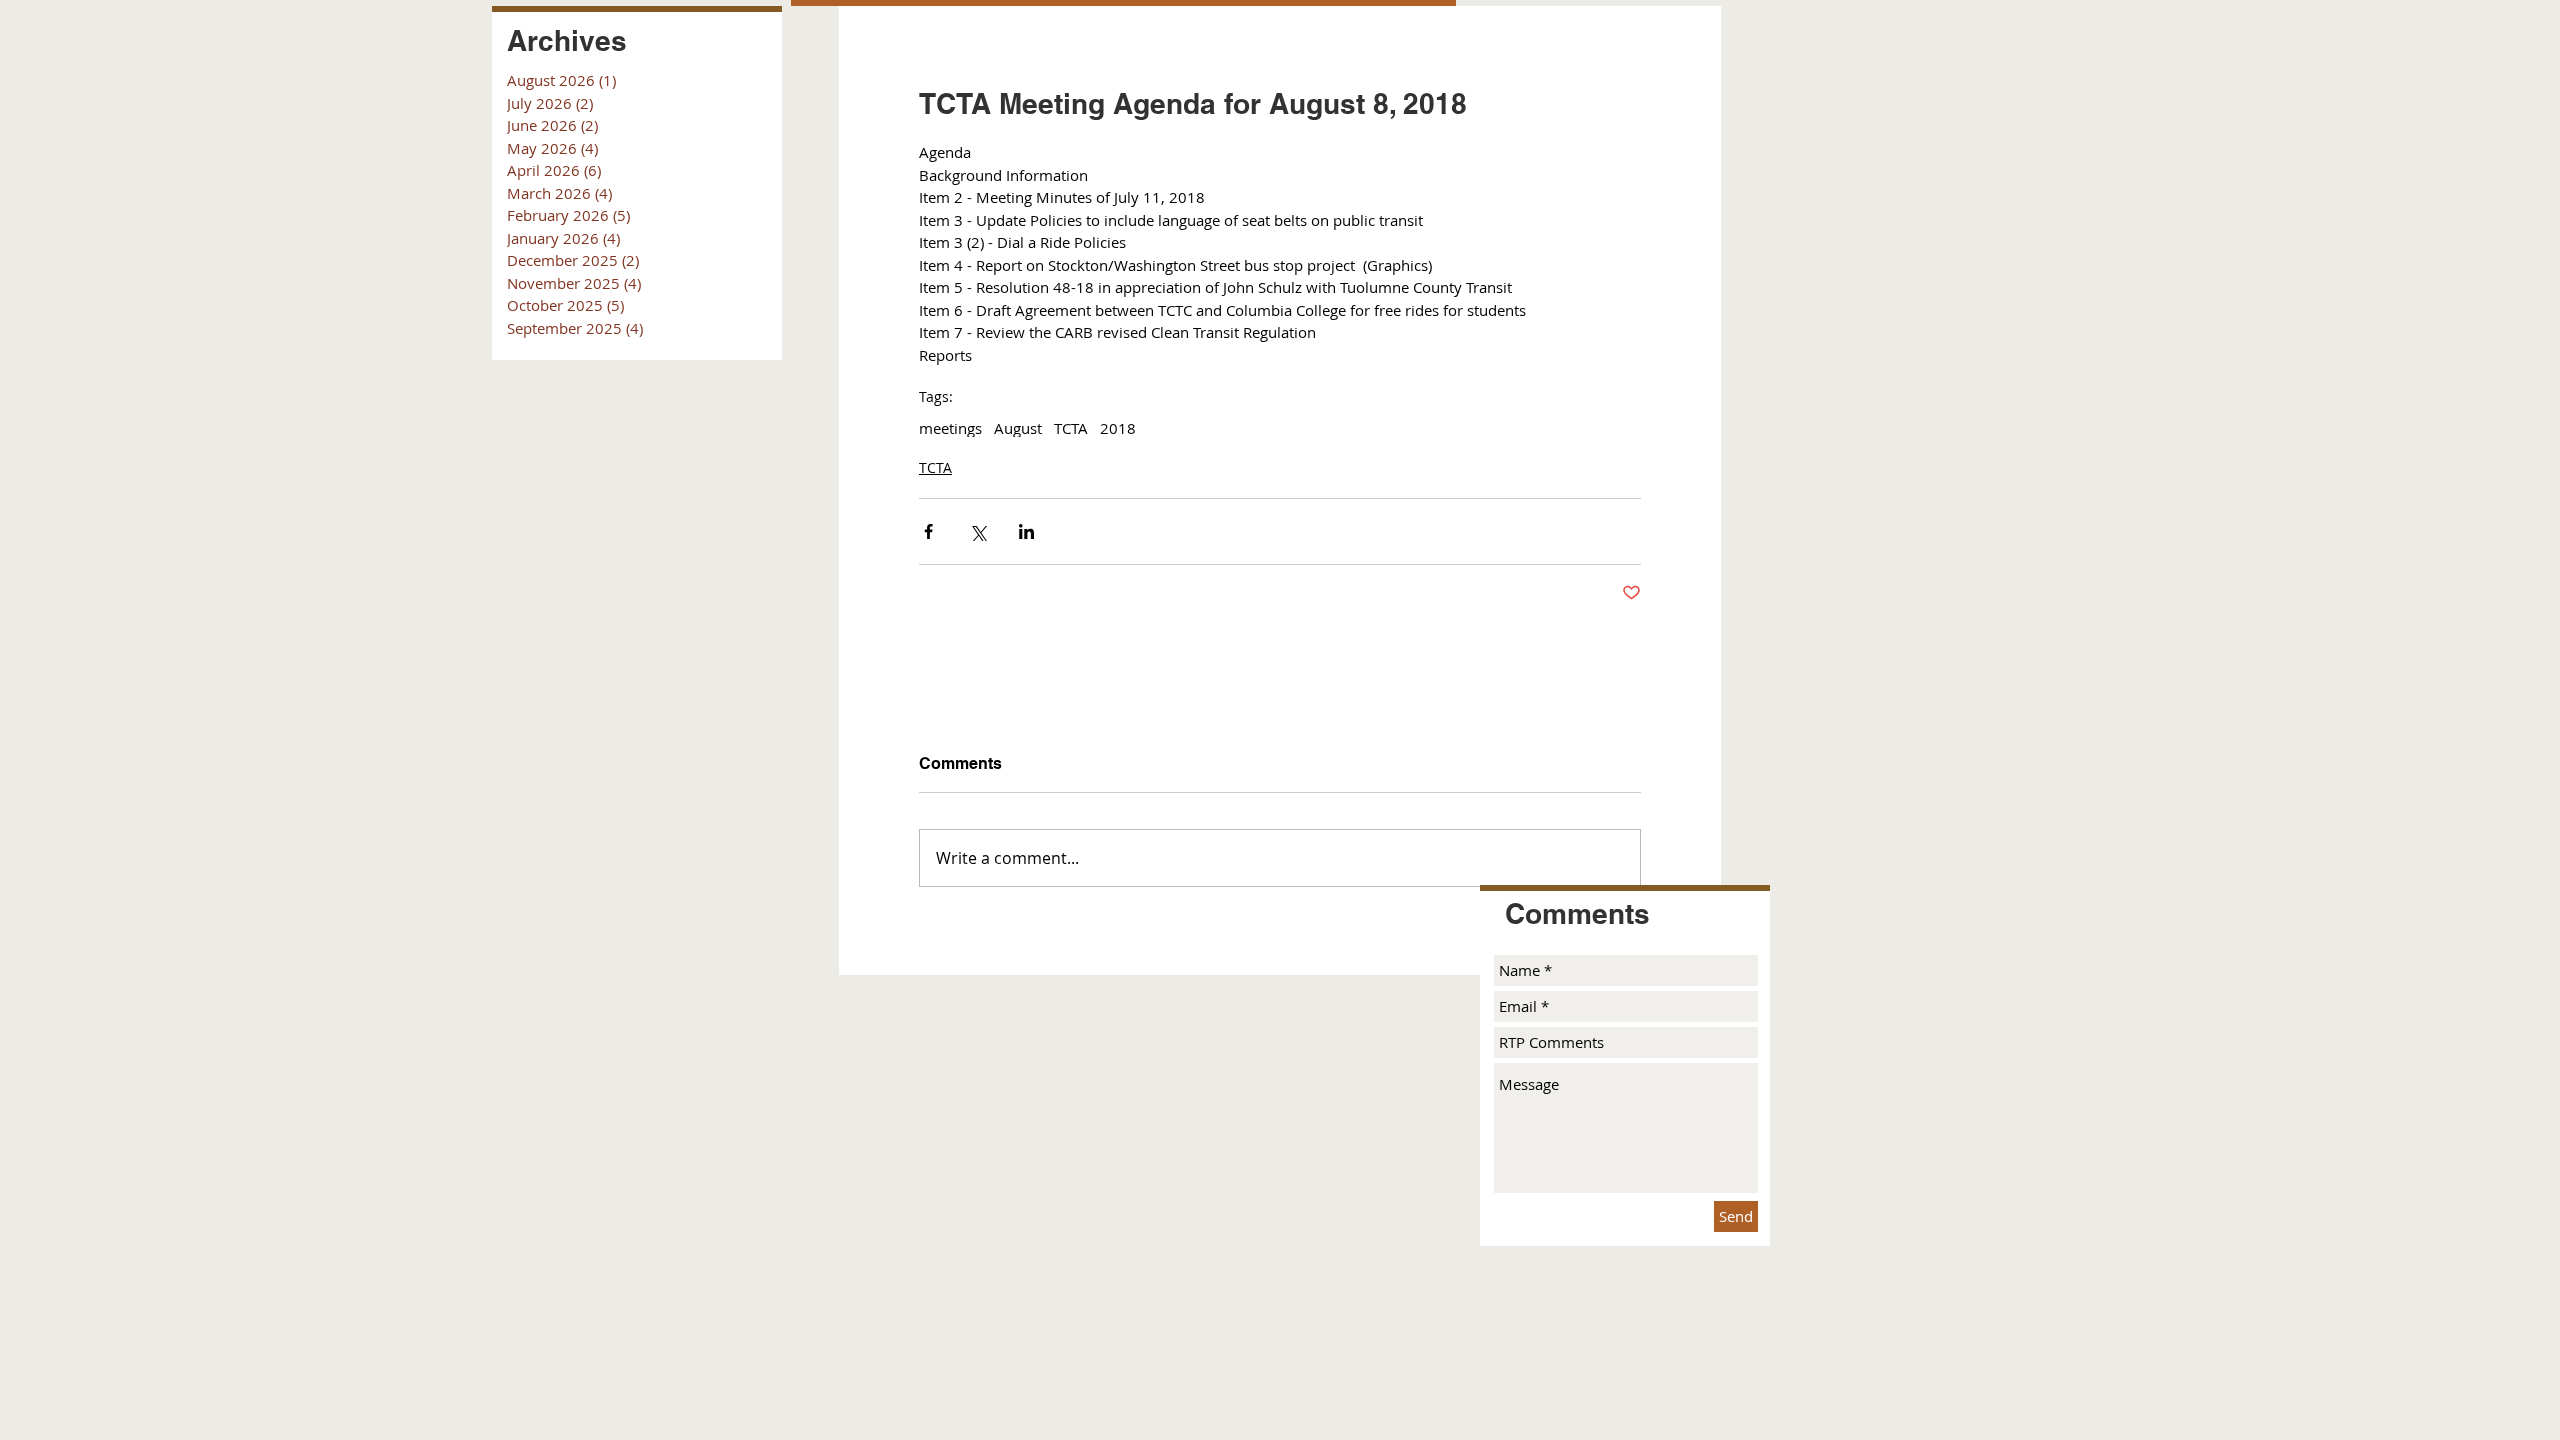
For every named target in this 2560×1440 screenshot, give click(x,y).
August (1018, 428)
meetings (950, 428)
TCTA (1071, 428)
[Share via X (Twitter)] (977, 531)
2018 (1118, 428)
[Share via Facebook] (928, 531)
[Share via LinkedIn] (1026, 531)
